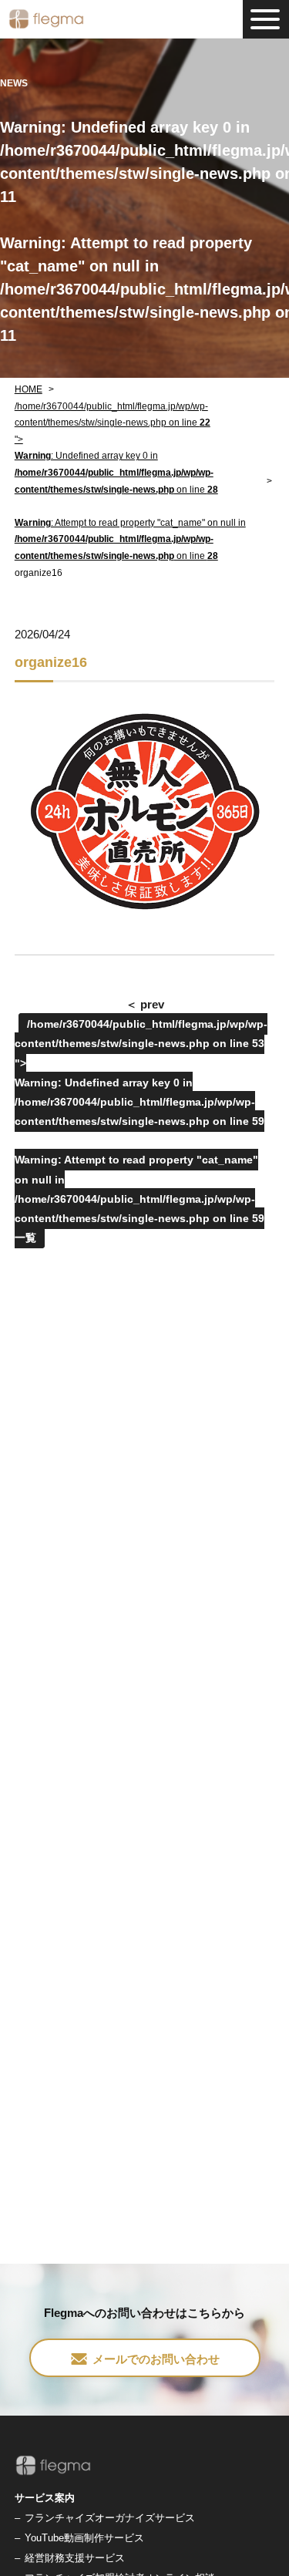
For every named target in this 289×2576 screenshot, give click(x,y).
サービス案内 (45, 2498)
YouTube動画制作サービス (84, 2538)
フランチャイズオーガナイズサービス (110, 2518)
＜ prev (145, 1004)
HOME (29, 389)
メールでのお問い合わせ (156, 2359)
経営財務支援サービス (75, 2558)
